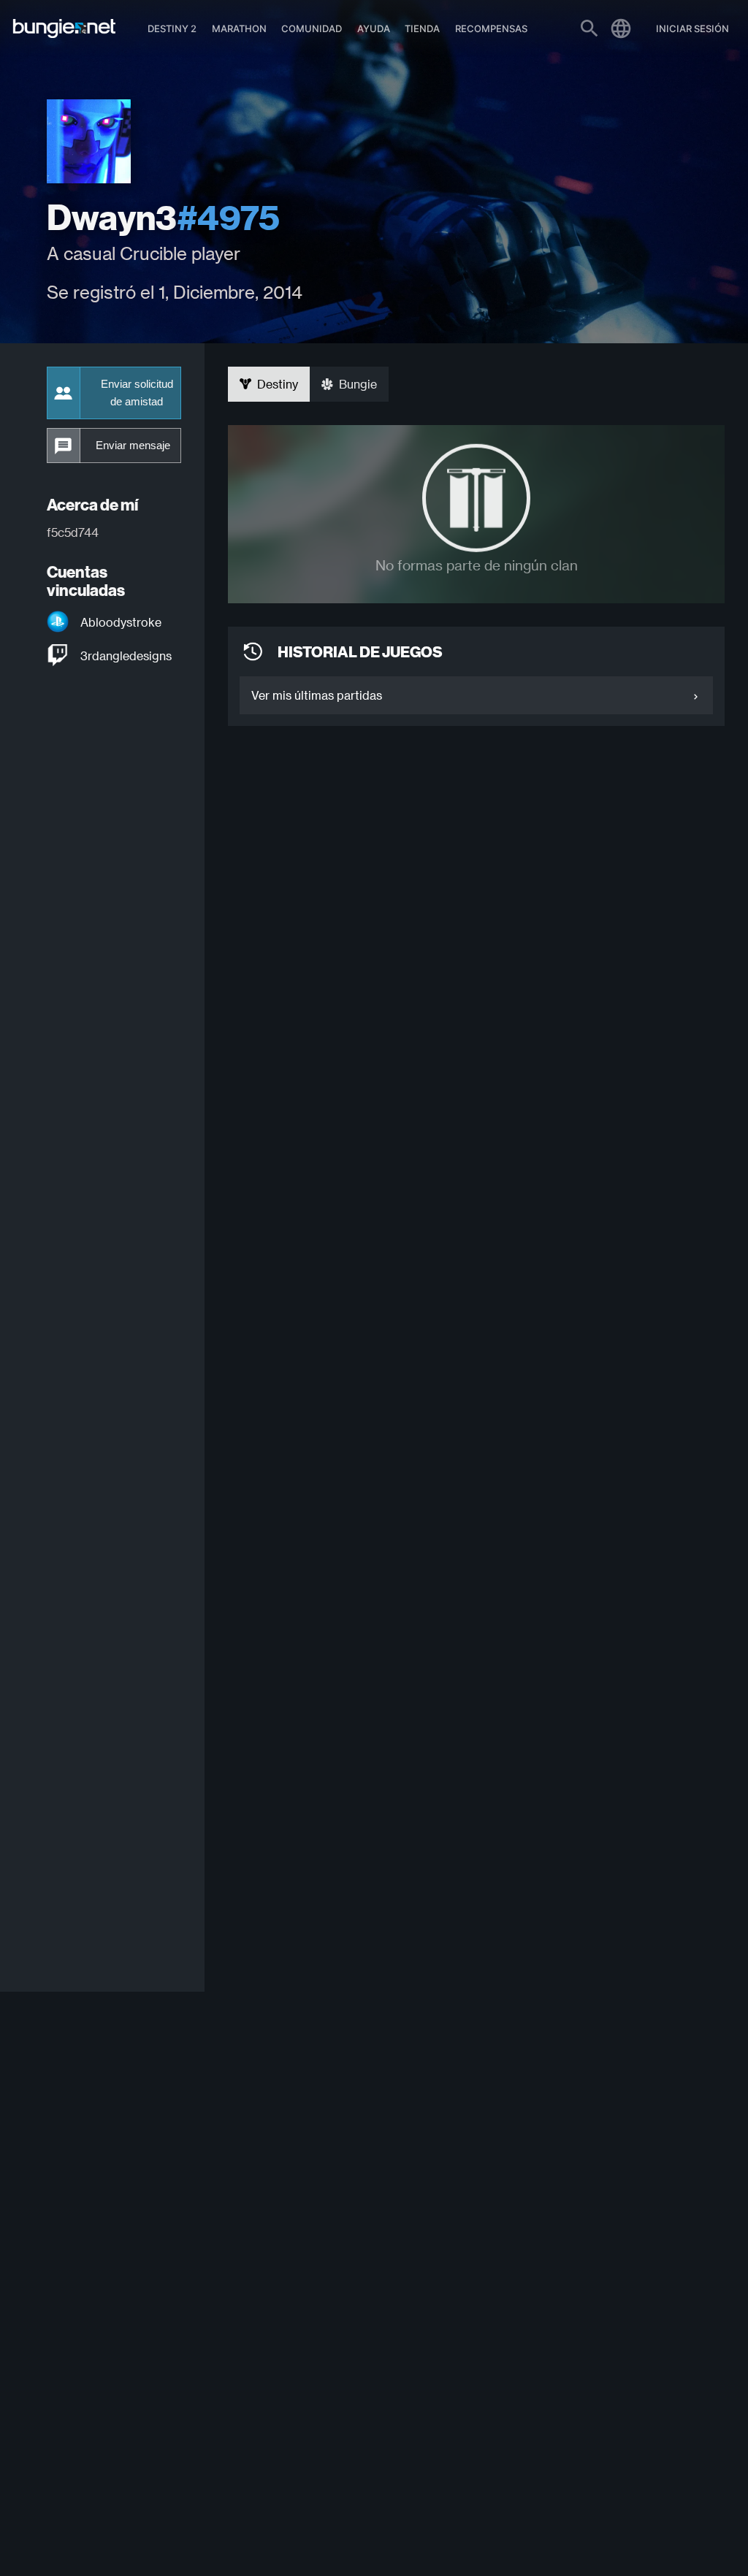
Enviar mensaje (133, 446)
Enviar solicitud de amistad (137, 393)
